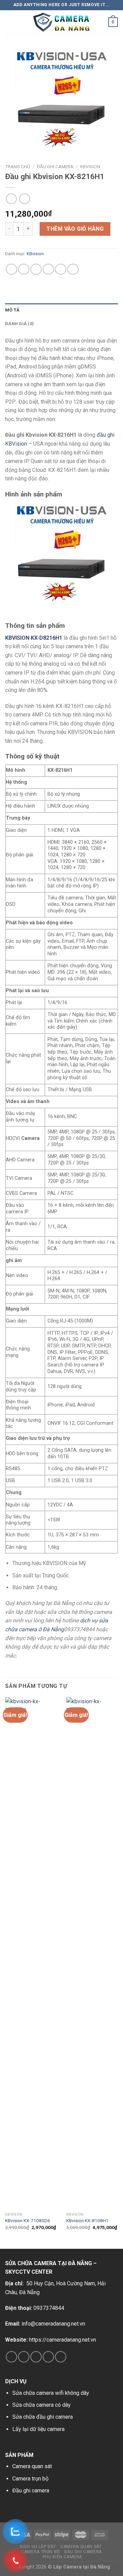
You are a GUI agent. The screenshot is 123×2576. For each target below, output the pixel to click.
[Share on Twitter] (36, 269)
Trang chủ (18, 167)
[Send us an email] (48, 2357)
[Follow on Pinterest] (61, 2357)
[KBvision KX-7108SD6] (32, 1953)
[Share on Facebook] (24, 269)
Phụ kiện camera (62, 2557)
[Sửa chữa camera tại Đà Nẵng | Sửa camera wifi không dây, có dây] (61, 22)
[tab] (61, 310)
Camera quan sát (32, 2466)
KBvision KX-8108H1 (87, 2220)
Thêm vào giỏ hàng (75, 229)
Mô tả (12, 310)
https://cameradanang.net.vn (63, 2340)
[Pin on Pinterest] (61, 269)
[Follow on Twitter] (36, 2357)
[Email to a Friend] (48, 269)
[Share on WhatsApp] (11, 269)
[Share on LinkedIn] (73, 269)
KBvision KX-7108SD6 (28, 2220)
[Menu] (9, 22)
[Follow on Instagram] (24, 2357)
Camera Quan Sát (81, 2547)
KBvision (90, 167)
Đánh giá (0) (19, 324)
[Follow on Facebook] (11, 2357)
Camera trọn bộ (30, 2479)
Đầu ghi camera (55, 167)
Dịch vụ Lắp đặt (38, 2547)
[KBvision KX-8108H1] (93, 1953)
